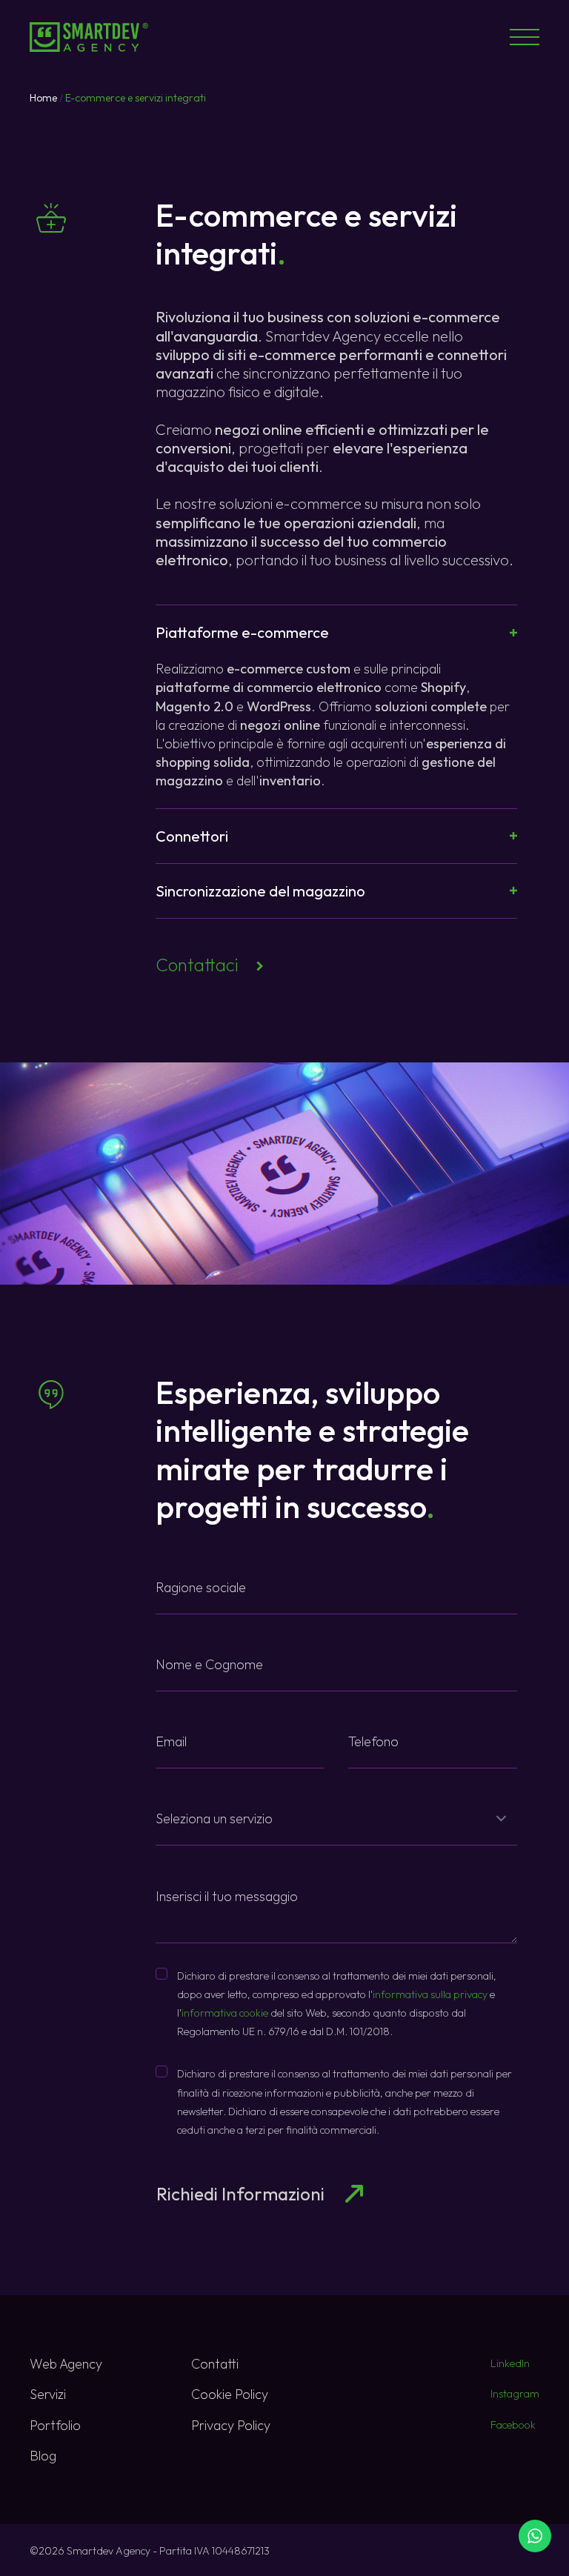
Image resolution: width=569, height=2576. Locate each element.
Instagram (515, 2394)
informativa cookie (225, 2013)
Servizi (48, 2394)
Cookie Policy (230, 2394)
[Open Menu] (525, 37)
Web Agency (66, 2364)
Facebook (513, 2425)
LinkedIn (510, 2363)
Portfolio (55, 2425)
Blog (43, 2456)
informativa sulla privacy (430, 1994)
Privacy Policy (231, 2425)
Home (43, 98)
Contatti (215, 2364)
